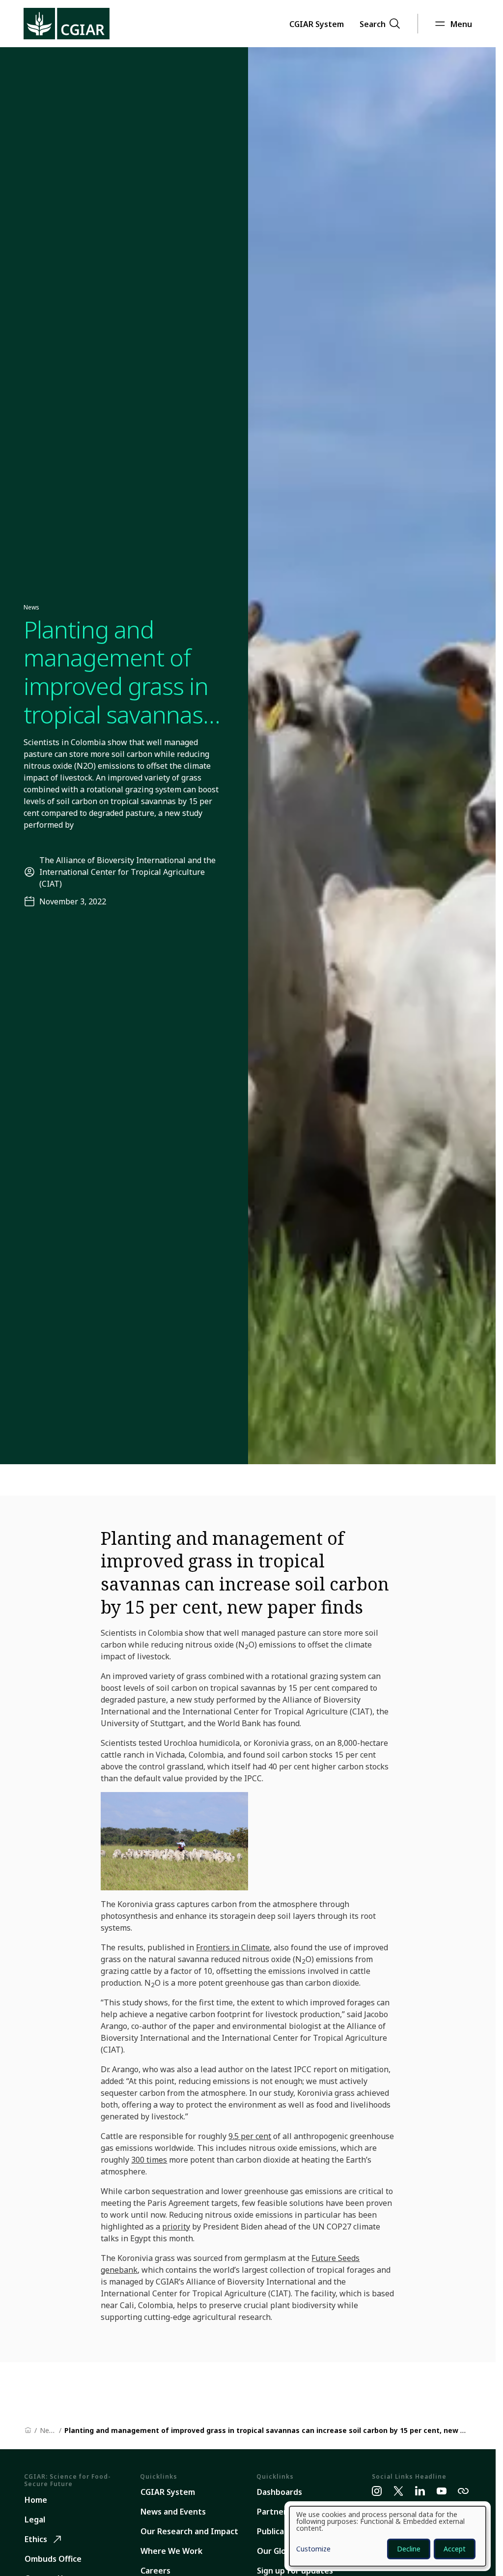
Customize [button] (313, 2549)
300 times (149, 2160)
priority (176, 2227)
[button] (317, 24)
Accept (455, 2549)
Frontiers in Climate (233, 1947)
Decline (409, 2549)
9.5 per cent (250, 2136)
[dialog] (388, 2536)
